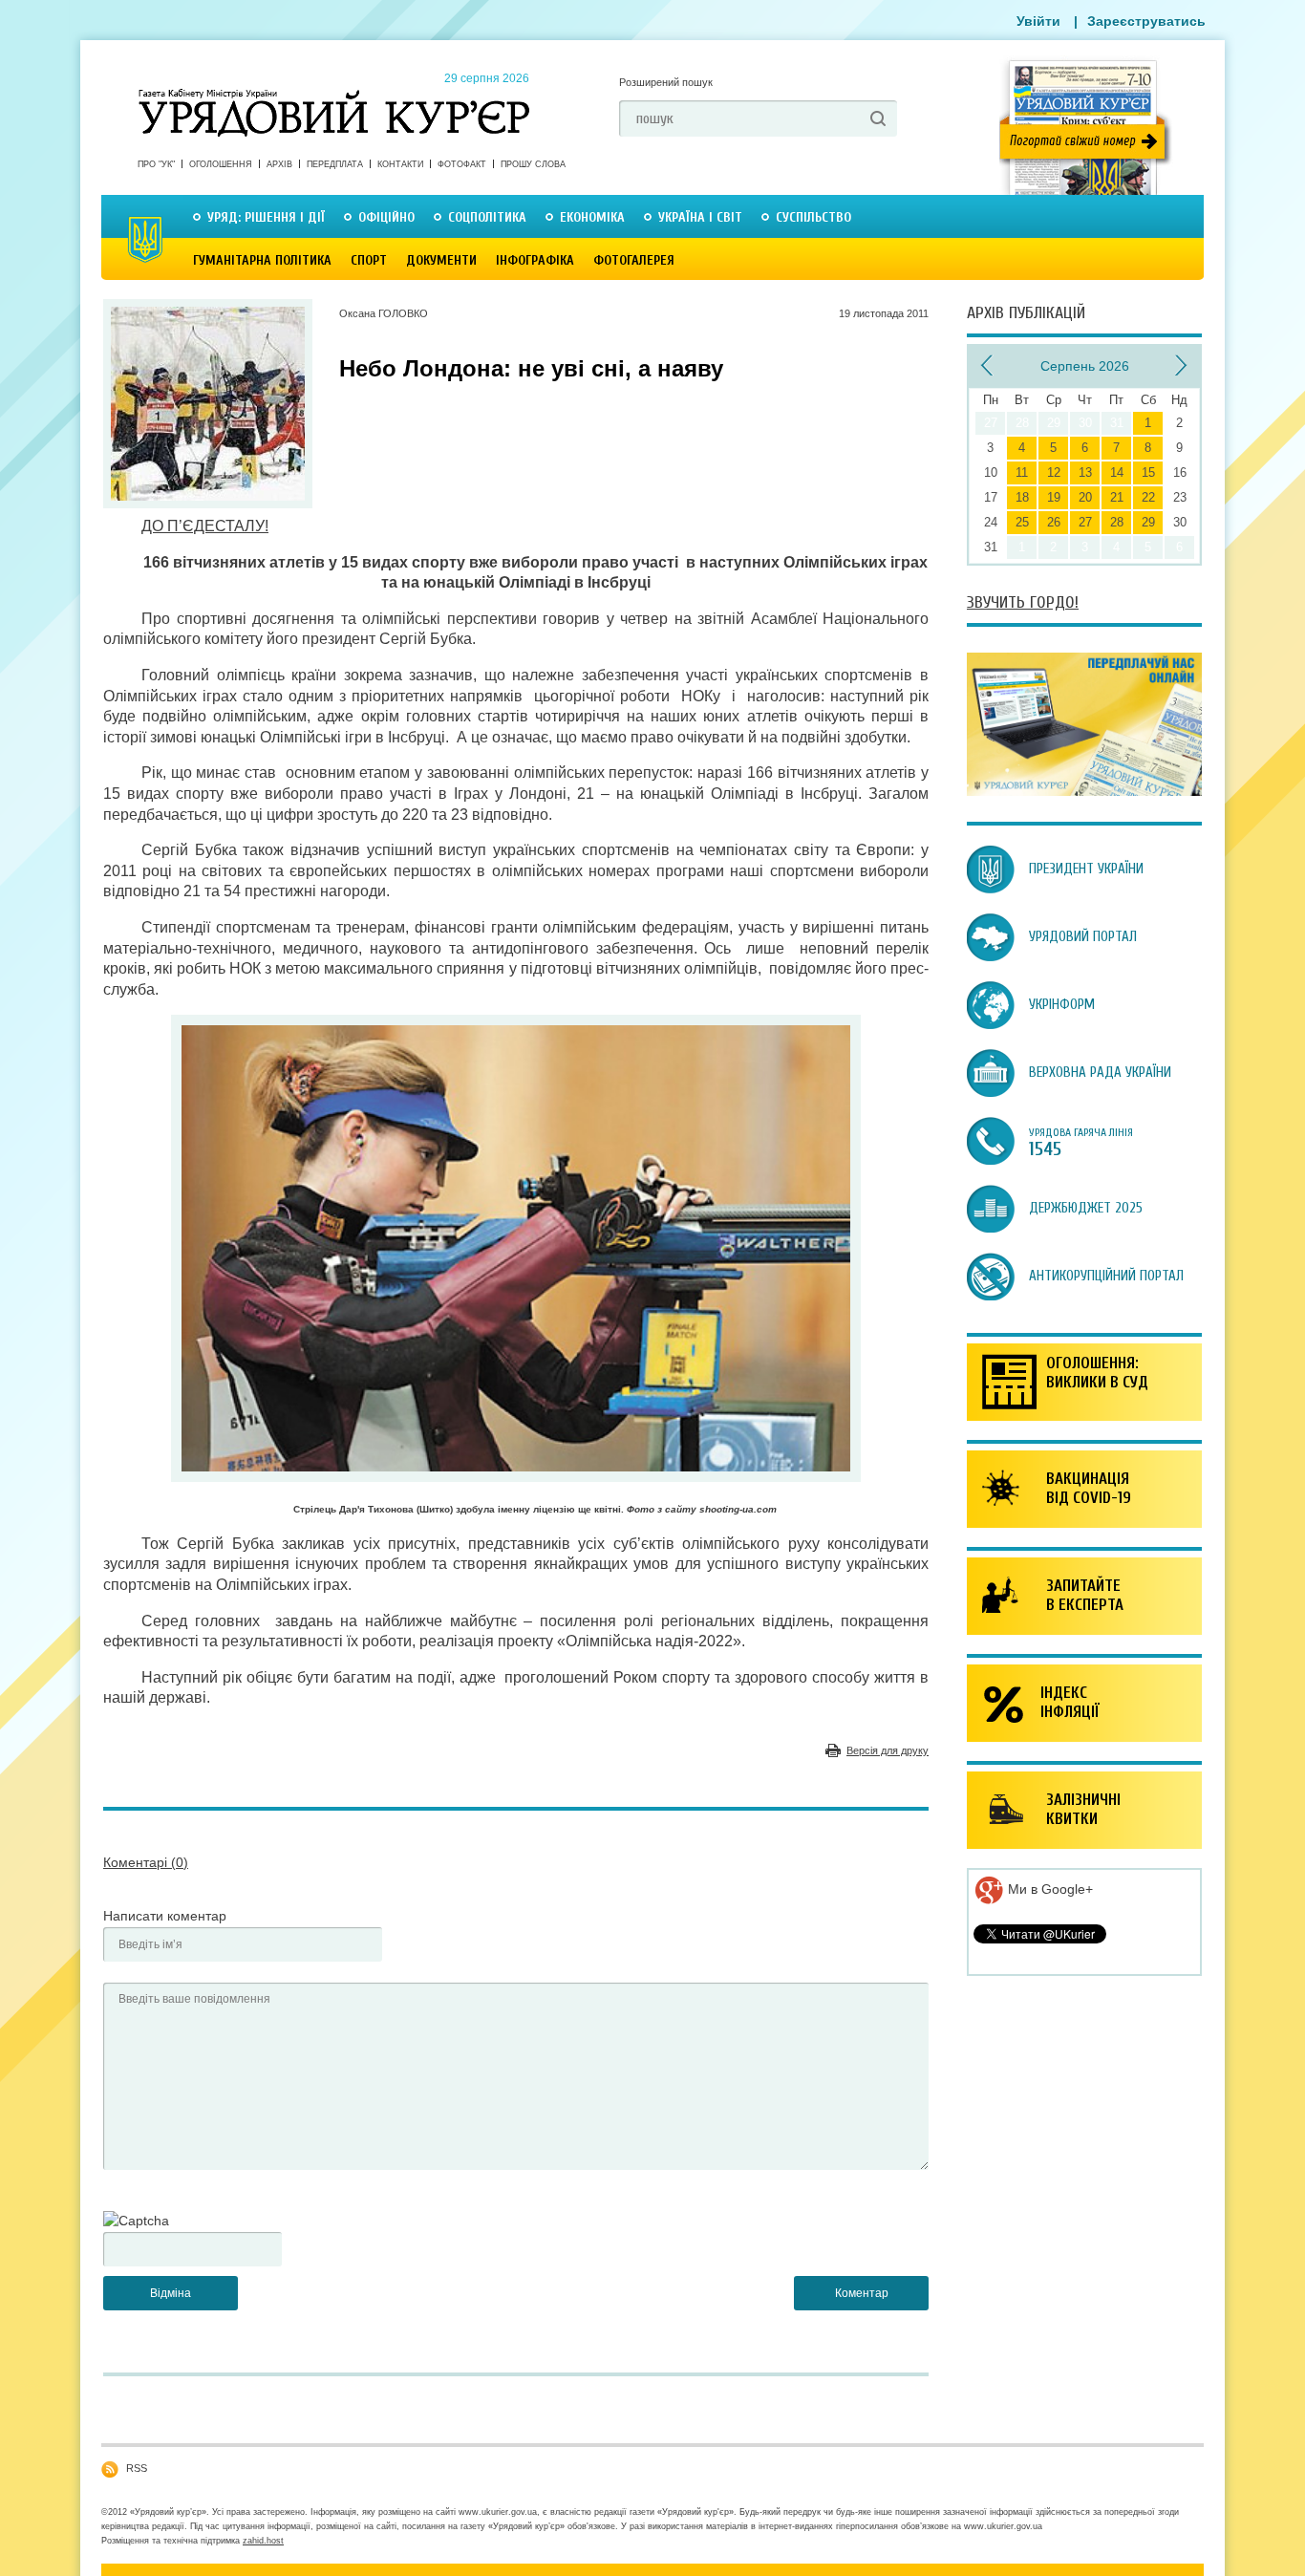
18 (1022, 497)
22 (1148, 497)
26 (1054, 522)
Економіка (592, 217)
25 (1022, 522)
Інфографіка (535, 260)
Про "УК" (156, 164)
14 (1117, 472)
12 (1054, 472)
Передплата (335, 164)
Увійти (1038, 21)
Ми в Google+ (1048, 1889)
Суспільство (813, 217)
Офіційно (386, 217)
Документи (441, 260)
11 (1022, 472)
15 (1148, 472)
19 (1054, 497)
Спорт (369, 260)
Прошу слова (533, 164)
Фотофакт (462, 164)
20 (1085, 497)
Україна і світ (700, 217)
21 (1117, 497)
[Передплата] (1084, 791)
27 (1085, 522)
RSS (137, 2468)
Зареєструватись (1146, 21)
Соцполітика (487, 217)
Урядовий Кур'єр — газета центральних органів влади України (334, 95)
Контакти (400, 164)
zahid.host (263, 2541)
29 (1148, 522)
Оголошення (221, 164)
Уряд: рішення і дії (266, 217)
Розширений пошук (666, 82)
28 (1117, 522)
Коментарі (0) (146, 1862)
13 (1085, 472)
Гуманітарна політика (262, 260)
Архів (279, 164)
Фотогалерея (634, 260)
